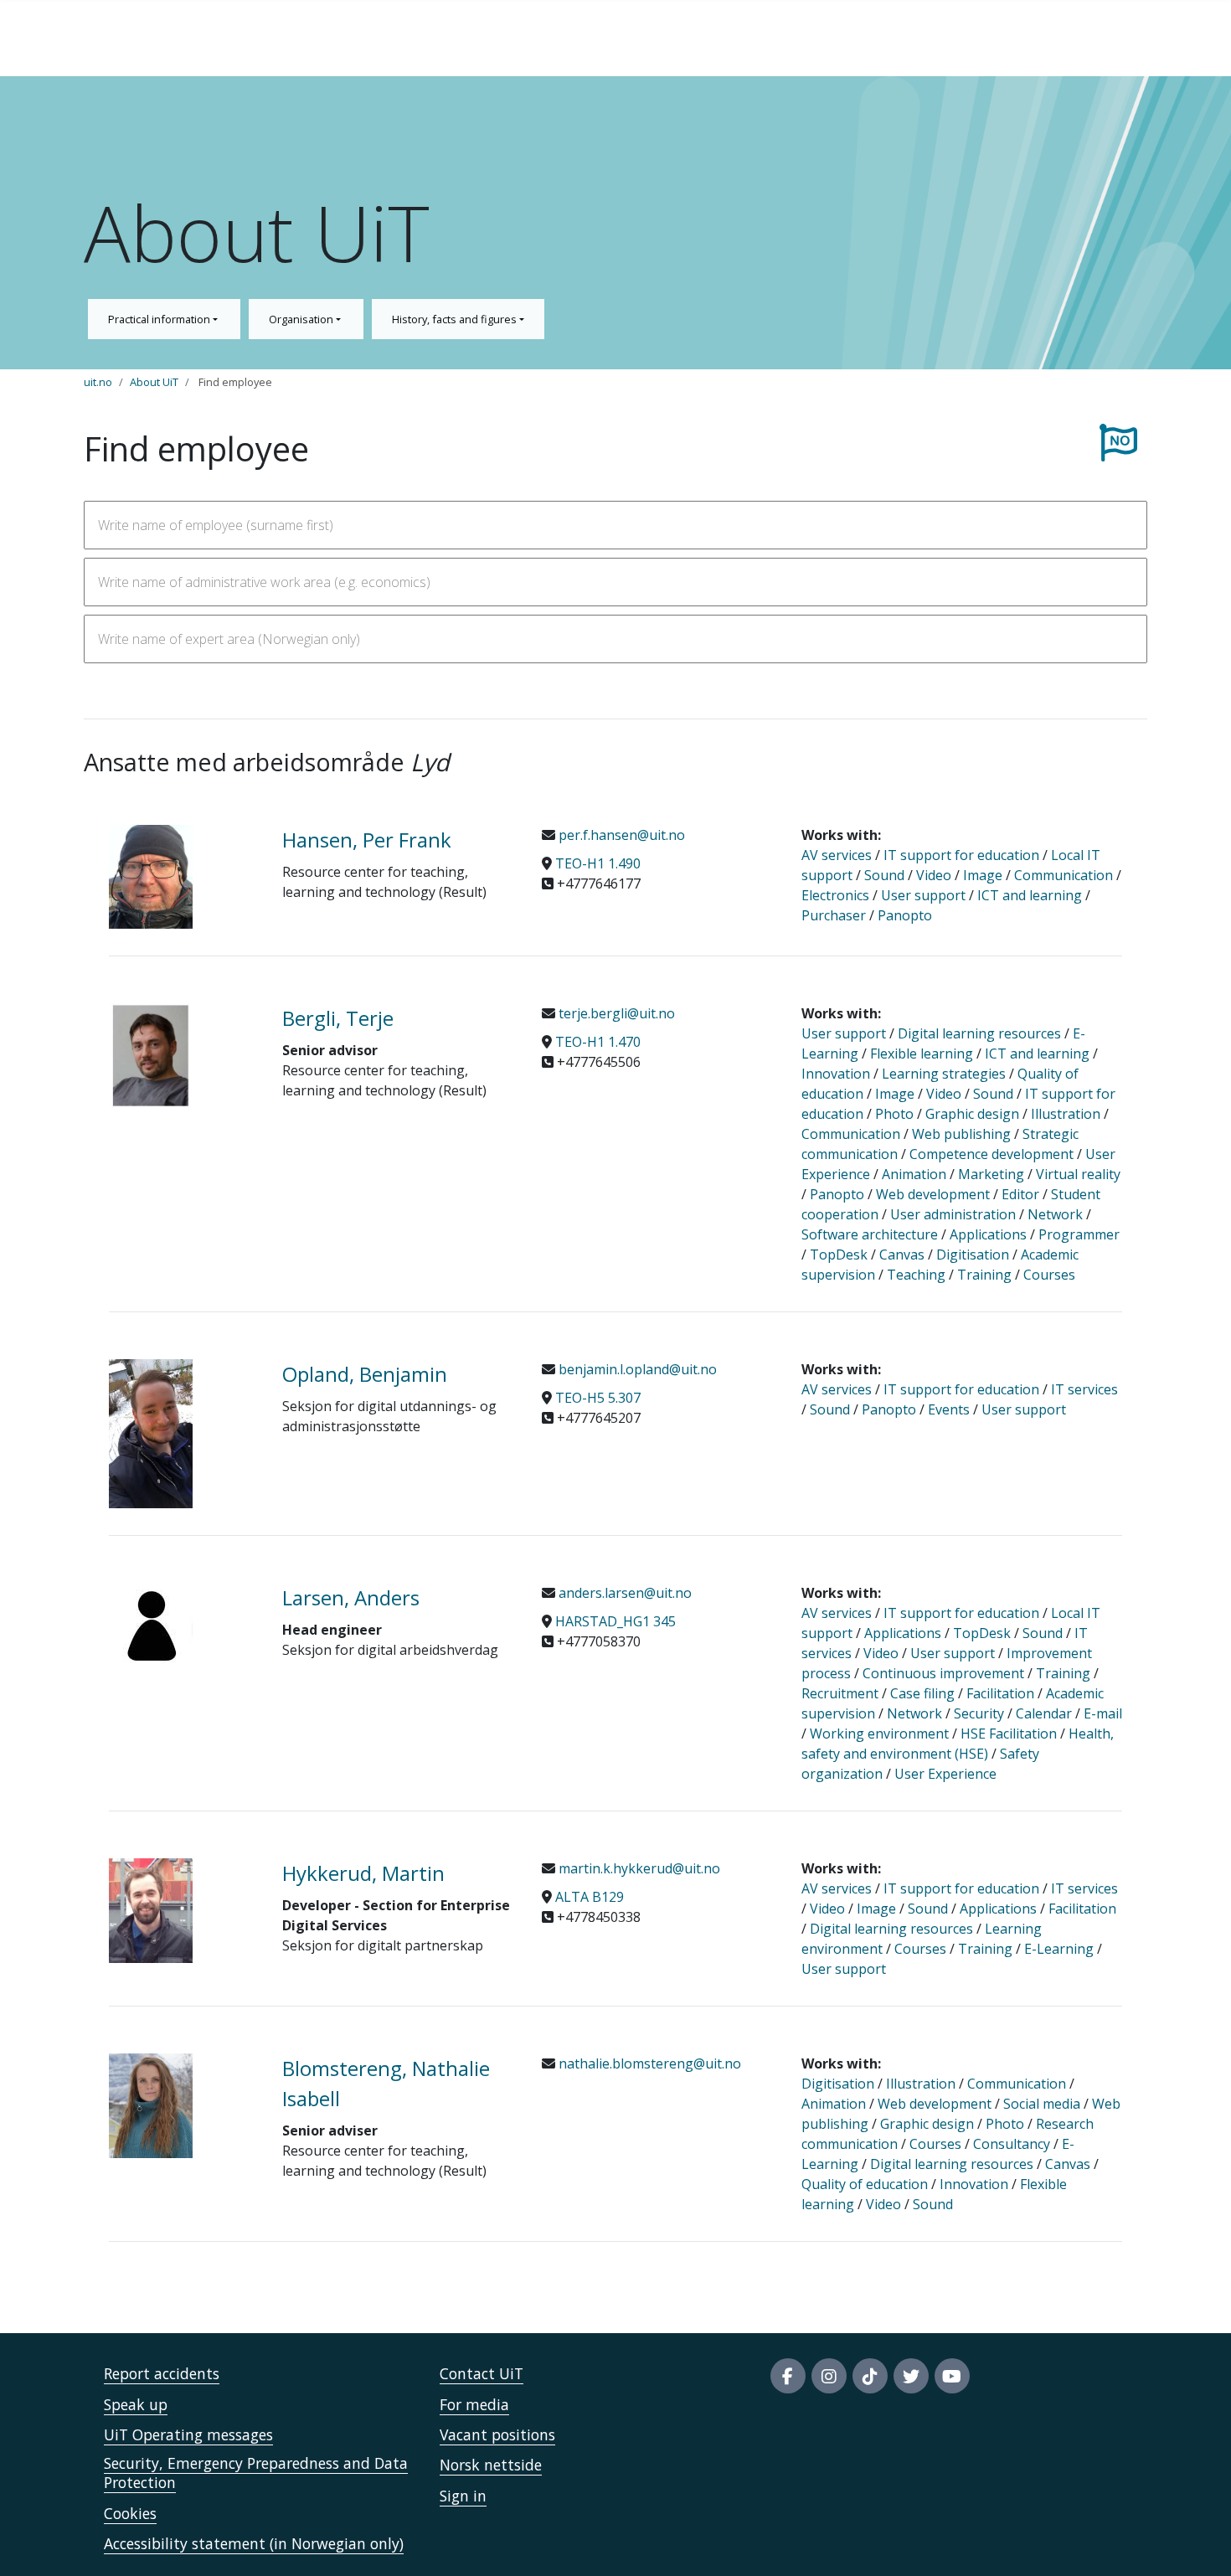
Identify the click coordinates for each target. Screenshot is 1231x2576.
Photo (894, 1114)
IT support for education (961, 855)
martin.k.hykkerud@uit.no (638, 1868)
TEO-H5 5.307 (598, 1398)
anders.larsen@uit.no (623, 1593)
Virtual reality (1078, 1174)
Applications (988, 1234)
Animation (914, 1174)
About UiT (154, 382)
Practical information (160, 319)
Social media (1042, 2104)
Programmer (1079, 1234)
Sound (884, 875)
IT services (1084, 1389)
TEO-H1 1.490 (598, 863)
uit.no (98, 382)
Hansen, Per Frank (367, 840)
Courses (1049, 1275)
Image (983, 875)
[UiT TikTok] (870, 2376)
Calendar (1044, 1713)
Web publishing (961, 1134)
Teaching (916, 1275)
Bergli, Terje (338, 1018)
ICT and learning (1030, 895)
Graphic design (972, 1114)
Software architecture (870, 1234)
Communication (1064, 875)
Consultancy (1012, 2144)
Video (934, 875)
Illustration (1066, 1114)
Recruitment (840, 1693)
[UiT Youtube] (952, 2376)
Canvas (902, 1255)
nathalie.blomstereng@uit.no (648, 2063)
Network (1055, 1214)
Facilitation (1000, 1693)
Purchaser (834, 915)
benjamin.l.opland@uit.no (636, 1369)
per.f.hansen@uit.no (620, 835)
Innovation (837, 1074)
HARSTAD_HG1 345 (615, 1621)
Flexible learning (922, 1054)
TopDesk (839, 1255)
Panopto (905, 915)
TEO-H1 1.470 (598, 1042)
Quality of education (865, 2184)
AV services (837, 855)
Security (979, 1713)
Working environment (879, 1734)
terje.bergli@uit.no (615, 1013)
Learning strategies (944, 1074)
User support (923, 895)
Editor (1020, 1194)
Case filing (922, 1693)
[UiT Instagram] (829, 2376)
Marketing (991, 1174)
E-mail (1103, 1713)
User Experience (945, 1774)
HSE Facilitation (1009, 1734)
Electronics (835, 895)
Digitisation (973, 1255)
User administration (953, 1214)
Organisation (302, 319)
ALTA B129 (590, 1897)
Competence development (991, 1154)
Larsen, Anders (351, 1597)
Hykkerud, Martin (363, 1873)
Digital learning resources (979, 1033)
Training (984, 1275)
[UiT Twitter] (911, 2376)
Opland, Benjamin (365, 1374)
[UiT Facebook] (788, 2376)
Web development (933, 1194)
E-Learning (1059, 1949)
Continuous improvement (943, 1673)
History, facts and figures (456, 319)
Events (949, 1409)
